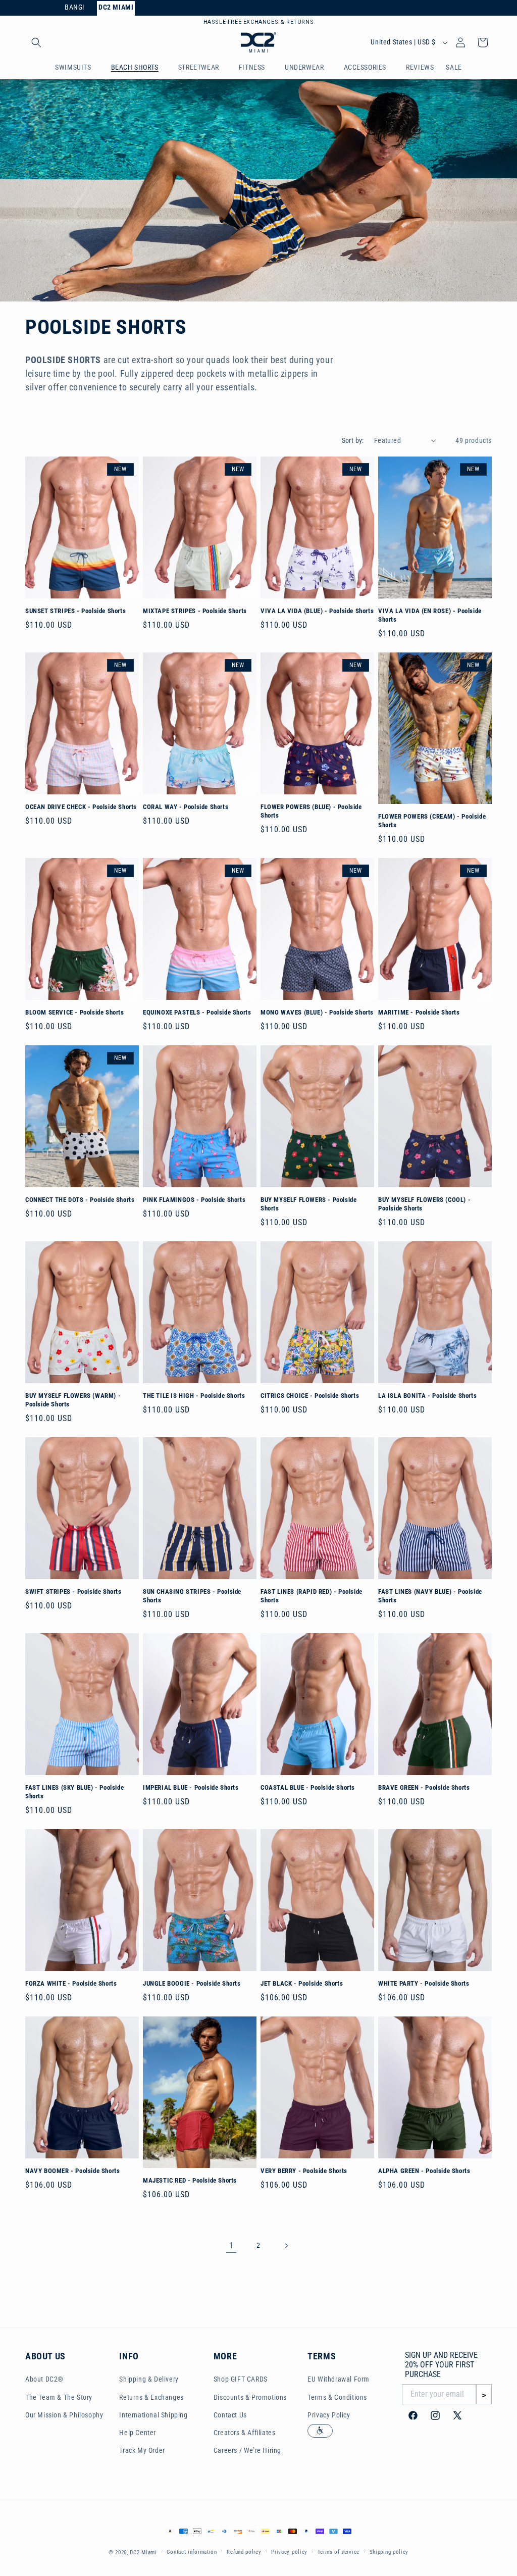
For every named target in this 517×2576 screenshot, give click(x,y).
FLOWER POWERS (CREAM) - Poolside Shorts (432, 821)
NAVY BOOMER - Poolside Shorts (72, 2171)
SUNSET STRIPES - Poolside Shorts (75, 611)
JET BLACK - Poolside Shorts (302, 1983)
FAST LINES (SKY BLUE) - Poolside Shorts (74, 1792)
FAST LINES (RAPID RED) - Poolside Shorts (312, 1596)
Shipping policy (389, 2552)
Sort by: (353, 440)
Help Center (138, 2433)
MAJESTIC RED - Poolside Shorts (190, 2180)
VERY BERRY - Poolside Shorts (304, 2171)
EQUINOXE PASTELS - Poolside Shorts (197, 1012)
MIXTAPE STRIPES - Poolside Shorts (195, 611)
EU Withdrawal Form (339, 2379)
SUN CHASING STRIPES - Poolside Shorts (192, 1596)
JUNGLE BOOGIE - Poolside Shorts (192, 1983)
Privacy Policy (329, 2415)
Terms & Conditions (337, 2397)
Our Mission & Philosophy (64, 2415)
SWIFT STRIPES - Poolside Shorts (73, 1592)
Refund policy (244, 2552)
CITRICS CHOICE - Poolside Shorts (310, 1396)
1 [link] (231, 2245)
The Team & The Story (59, 2397)
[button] (36, 42)
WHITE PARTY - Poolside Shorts (424, 1983)
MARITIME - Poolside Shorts (419, 1012)
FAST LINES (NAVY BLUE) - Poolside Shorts (430, 1596)
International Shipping (153, 2415)
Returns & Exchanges (151, 2397)
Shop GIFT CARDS (241, 2379)
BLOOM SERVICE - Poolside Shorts (75, 1012)
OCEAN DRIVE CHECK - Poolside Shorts (81, 807)
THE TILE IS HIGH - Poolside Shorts (194, 1396)
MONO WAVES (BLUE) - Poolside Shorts (317, 1012)
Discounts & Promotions (250, 2397)
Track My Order (142, 2450)
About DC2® (44, 2379)
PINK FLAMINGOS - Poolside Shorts (194, 1200)
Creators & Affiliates (245, 2433)
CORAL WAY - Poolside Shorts (186, 807)
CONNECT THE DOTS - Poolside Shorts (80, 1200)
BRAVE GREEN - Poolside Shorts (424, 1787)
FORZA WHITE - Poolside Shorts (71, 1983)
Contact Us (230, 2415)
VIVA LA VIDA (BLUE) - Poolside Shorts (317, 611)
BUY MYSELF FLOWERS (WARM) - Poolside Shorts (73, 1400)
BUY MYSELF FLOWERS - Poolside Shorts (308, 1204)
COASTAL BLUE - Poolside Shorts (308, 1787)
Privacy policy (289, 2552)
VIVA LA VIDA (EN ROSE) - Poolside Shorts (430, 615)
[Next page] (286, 2246)
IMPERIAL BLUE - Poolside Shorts (191, 1787)
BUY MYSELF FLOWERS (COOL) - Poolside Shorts (424, 1204)
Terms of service (339, 2552)
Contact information (192, 2552)
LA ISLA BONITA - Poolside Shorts (427, 1396)
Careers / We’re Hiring (247, 2450)
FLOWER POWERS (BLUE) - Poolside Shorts (311, 811)
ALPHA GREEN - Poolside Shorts (424, 2171)
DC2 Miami (143, 2553)
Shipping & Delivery (149, 2379)
